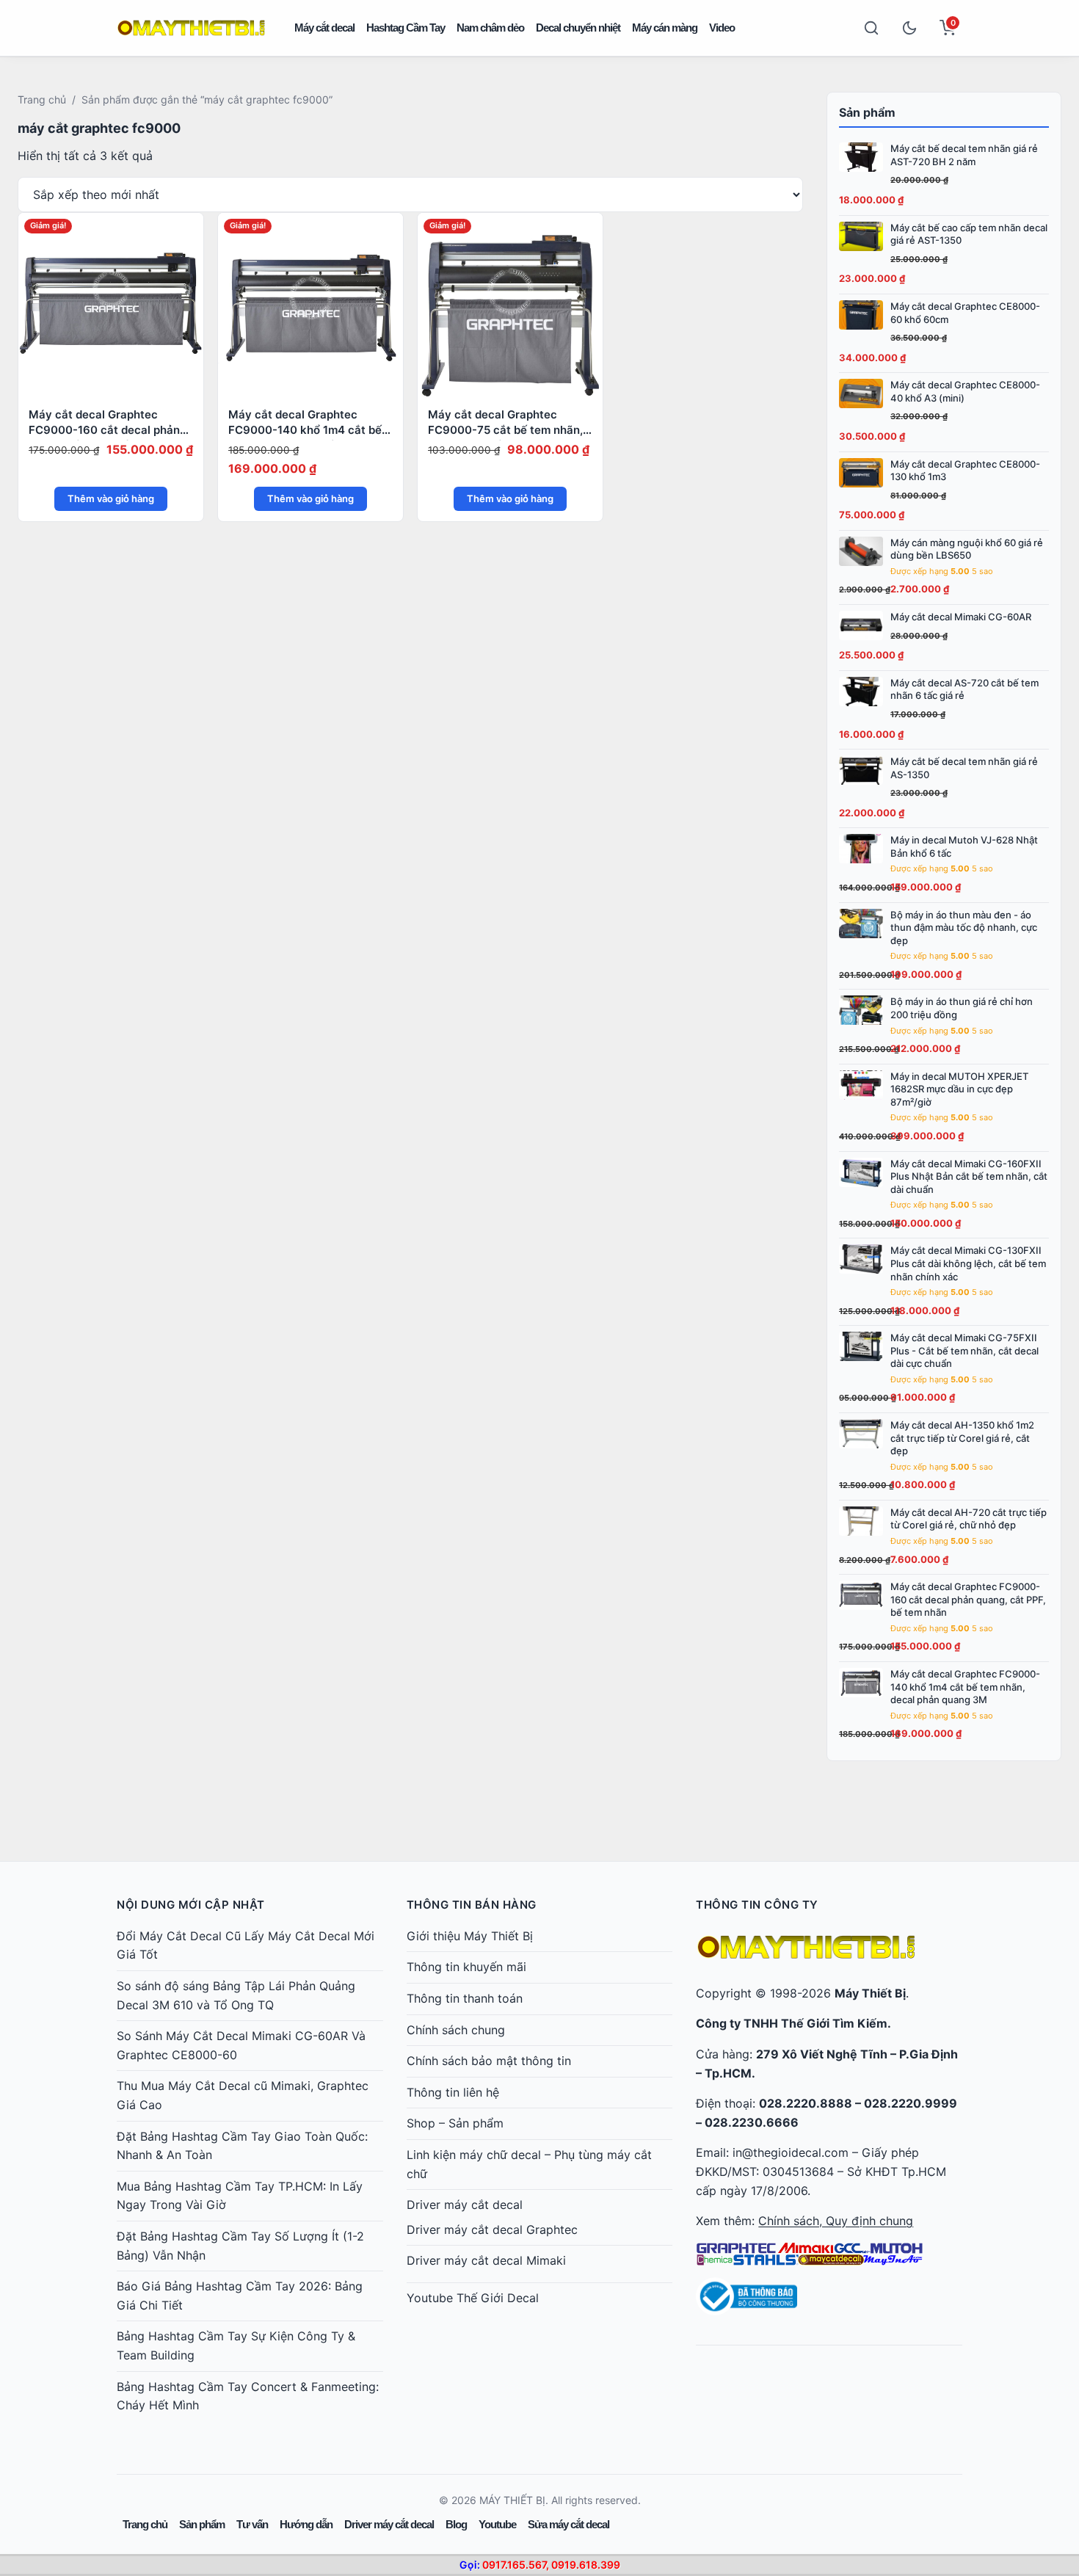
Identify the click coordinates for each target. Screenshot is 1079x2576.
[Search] (871, 28)
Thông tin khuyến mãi (466, 1967)
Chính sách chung (456, 2030)
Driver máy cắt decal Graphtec (492, 2229)
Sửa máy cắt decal (568, 2524)
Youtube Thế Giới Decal (473, 2298)
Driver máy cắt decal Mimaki (486, 2260)
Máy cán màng (665, 28)
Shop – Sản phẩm (455, 2123)
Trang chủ (42, 99)
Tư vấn (252, 2524)
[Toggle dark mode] (909, 28)
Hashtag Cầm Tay (406, 28)
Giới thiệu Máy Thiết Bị (470, 1936)
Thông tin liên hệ (453, 2092)
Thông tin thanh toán (465, 1998)
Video (722, 28)
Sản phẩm (202, 2524)
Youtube (497, 2524)
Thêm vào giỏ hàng (111, 498)
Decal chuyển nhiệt (578, 28)
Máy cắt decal (324, 28)
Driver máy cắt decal (465, 2205)
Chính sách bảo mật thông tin (489, 2061)
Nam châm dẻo (490, 28)
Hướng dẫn (306, 2524)
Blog (456, 2524)
